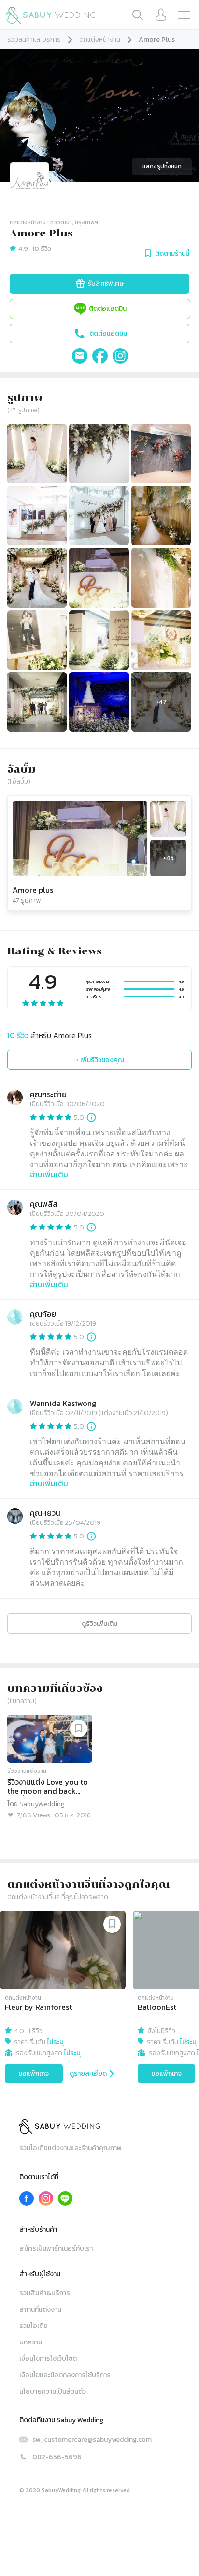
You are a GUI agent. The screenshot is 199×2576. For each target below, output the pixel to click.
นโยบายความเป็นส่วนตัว (53, 2392)
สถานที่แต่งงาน (40, 2309)
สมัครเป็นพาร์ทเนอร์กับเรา (56, 2248)
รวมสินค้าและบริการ (34, 39)
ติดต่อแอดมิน (108, 309)
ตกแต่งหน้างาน (100, 39)
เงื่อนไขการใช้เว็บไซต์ (48, 2359)
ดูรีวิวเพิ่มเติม (99, 1624)
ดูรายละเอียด (88, 2073)
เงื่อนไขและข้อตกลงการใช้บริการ (65, 2375)
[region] (99, 1999)
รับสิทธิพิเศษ (106, 284)
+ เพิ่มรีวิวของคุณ (100, 1060)
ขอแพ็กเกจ (34, 2073)
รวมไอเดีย (34, 2326)
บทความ (31, 2342)
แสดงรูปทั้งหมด (162, 166)
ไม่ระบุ (55, 2042)
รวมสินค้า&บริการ (45, 2293)
